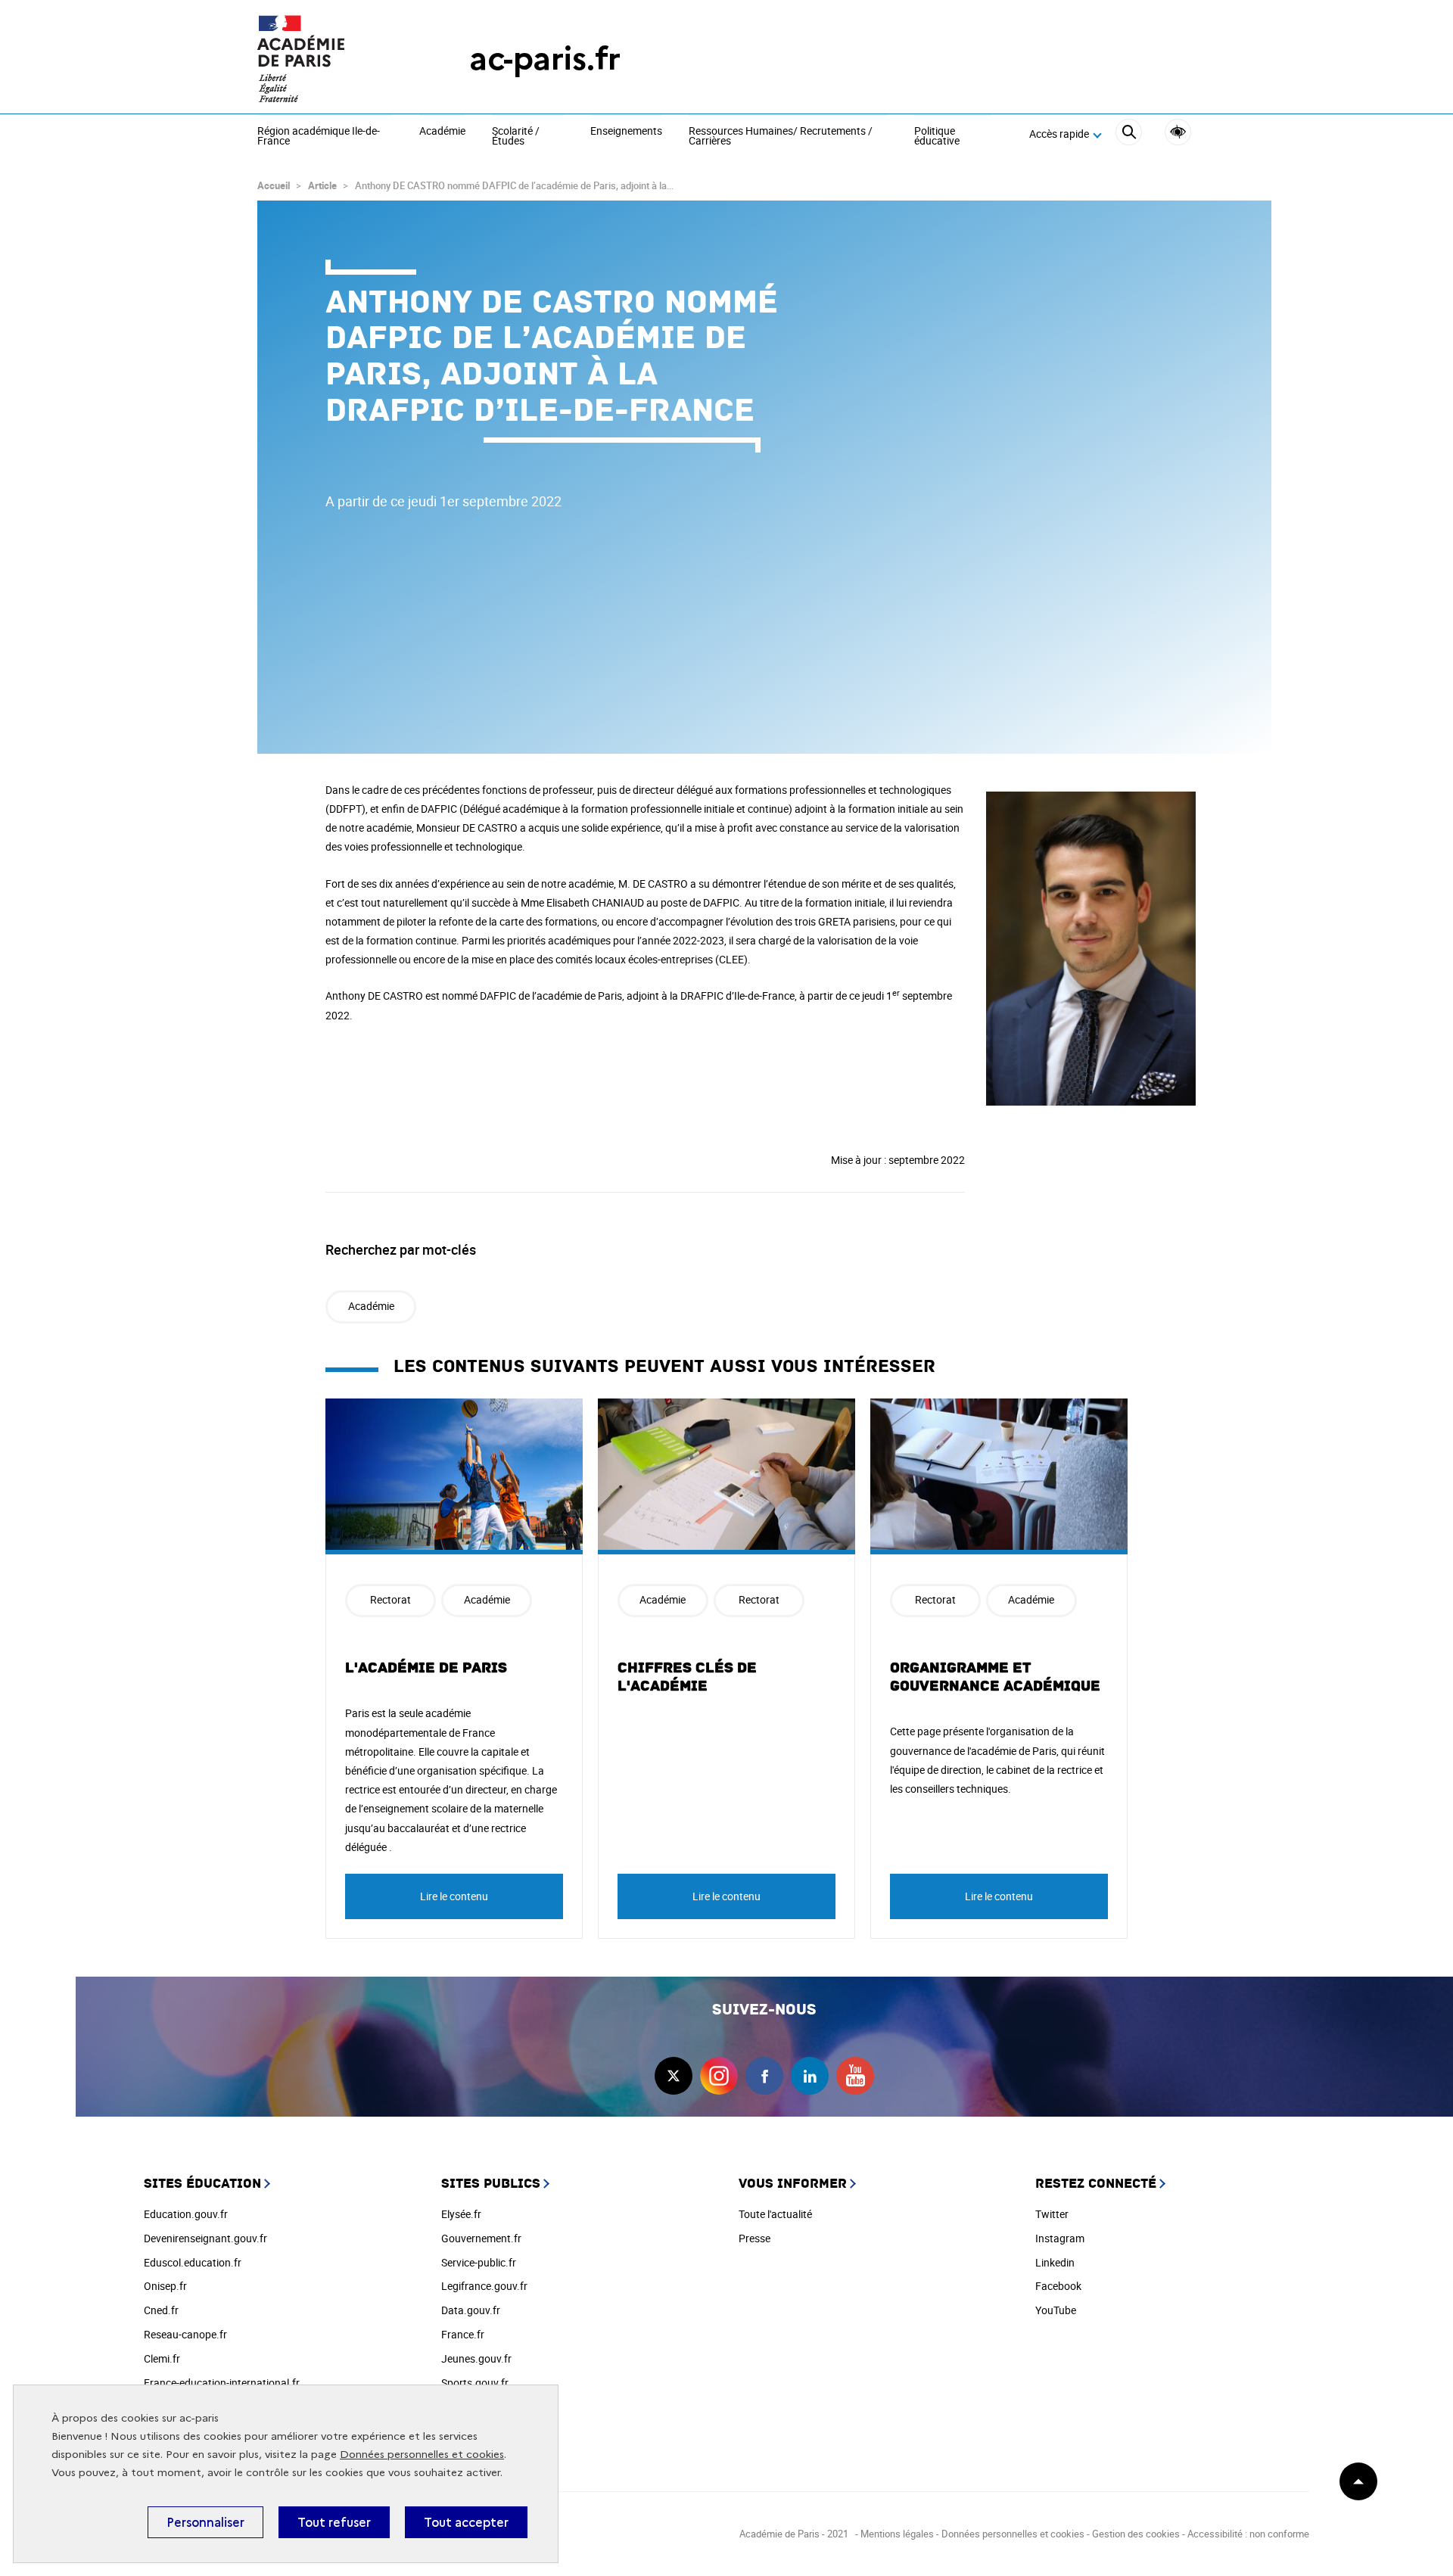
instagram (719, 2076)
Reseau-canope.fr (185, 2334)
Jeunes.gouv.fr (476, 2358)
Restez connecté (1096, 2184)
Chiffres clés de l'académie (687, 1677)
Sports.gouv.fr (475, 2383)
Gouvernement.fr (481, 2238)
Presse (755, 2238)
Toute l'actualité (775, 2214)
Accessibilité (1178, 132)
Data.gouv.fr (471, 2310)
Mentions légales (897, 2534)
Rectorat (390, 1599)
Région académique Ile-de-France (319, 137)
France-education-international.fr (222, 2383)
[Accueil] (333, 59)
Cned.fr (161, 2310)
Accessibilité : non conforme (1248, 2534)
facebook (764, 2076)
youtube (855, 2076)
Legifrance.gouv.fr (484, 2286)
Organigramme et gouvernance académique (995, 1677)
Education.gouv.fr (186, 2214)
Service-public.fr (479, 2262)
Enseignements (626, 132)
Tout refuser (334, 2522)
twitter (674, 2076)
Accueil (274, 185)
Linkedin (1055, 2262)
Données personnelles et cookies (422, 2455)
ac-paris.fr (545, 59)
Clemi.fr (162, 2358)
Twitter (1052, 2214)
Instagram (1060, 2238)
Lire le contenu (454, 1896)
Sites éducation (202, 2184)
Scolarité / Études (516, 137)
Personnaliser (205, 2522)
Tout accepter (466, 2522)
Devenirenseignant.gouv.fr (205, 2238)
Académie (442, 132)
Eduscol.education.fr (193, 2262)
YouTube (1056, 2310)
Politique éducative (937, 137)
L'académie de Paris (426, 1668)
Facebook (1058, 2286)
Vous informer (793, 2184)
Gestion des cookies (1136, 2534)
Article (322, 185)
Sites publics (491, 2184)
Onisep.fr (165, 2286)
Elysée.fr (461, 2214)
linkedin (810, 2076)
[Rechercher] (1129, 134)
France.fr (463, 2334)
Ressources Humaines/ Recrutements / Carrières (781, 137)
